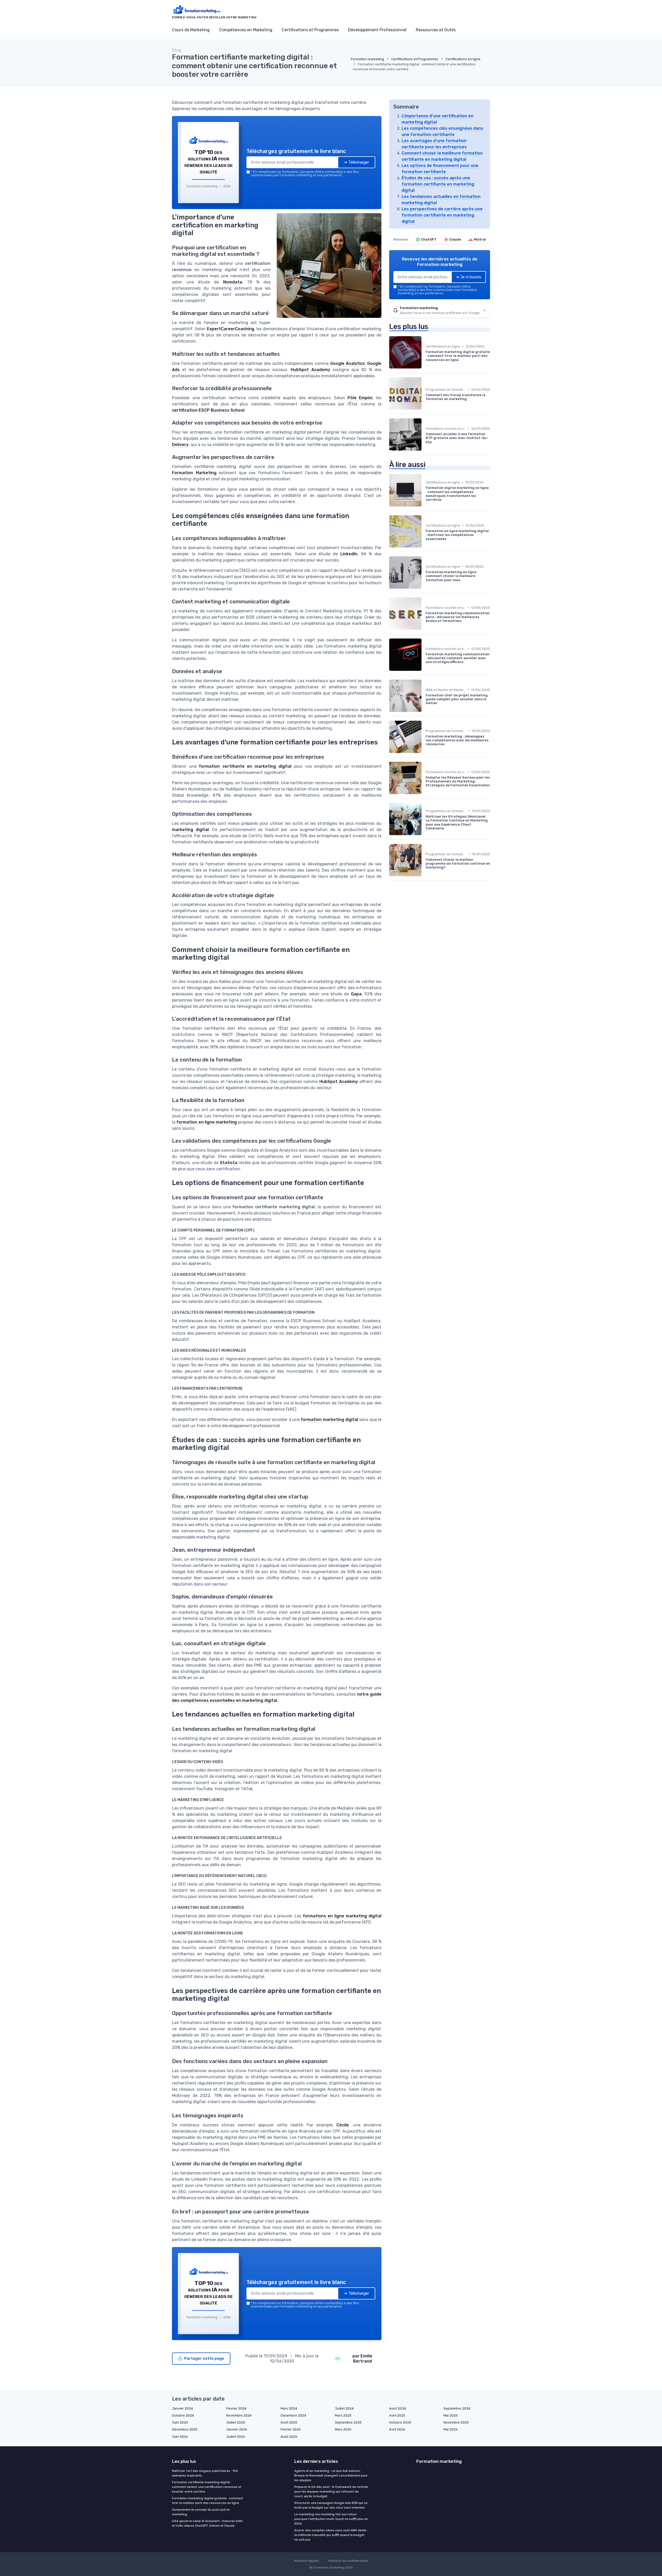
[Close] (425, 1250)
